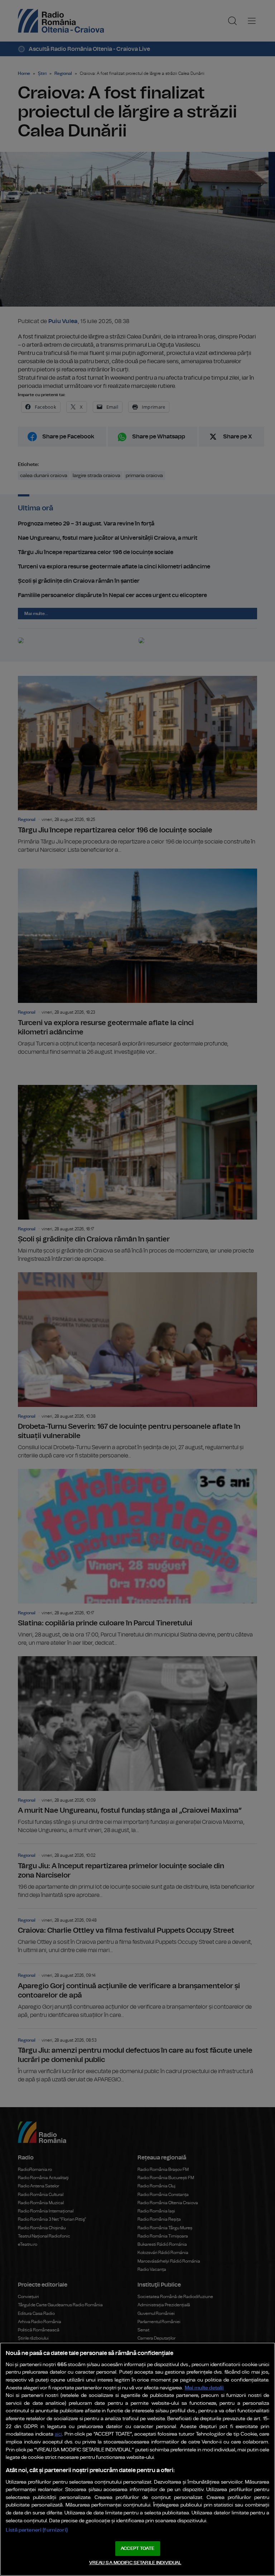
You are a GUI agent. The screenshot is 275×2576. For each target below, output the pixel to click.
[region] (137, 2459)
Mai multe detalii (204, 2388)
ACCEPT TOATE (137, 2549)
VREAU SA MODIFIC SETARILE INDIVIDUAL (135, 2563)
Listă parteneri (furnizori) (37, 2530)
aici (58, 2434)
